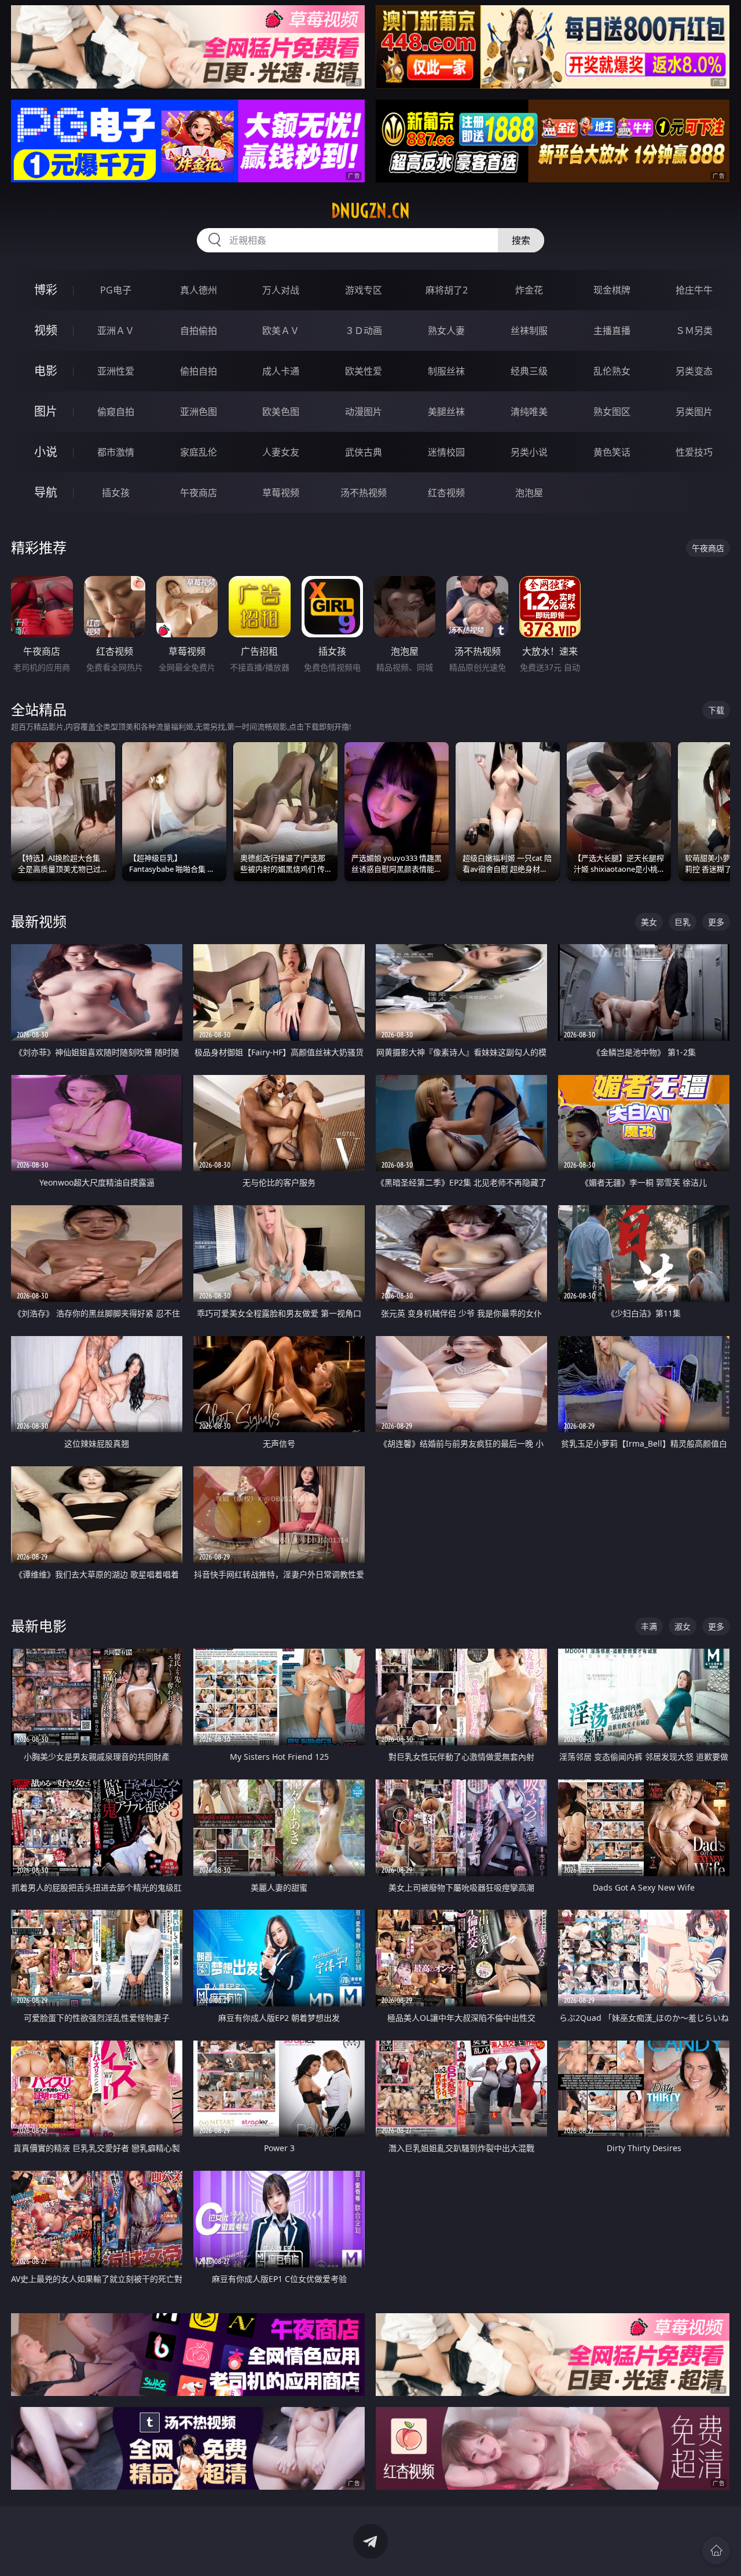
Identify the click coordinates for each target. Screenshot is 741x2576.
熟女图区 (612, 412)
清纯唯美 (529, 412)
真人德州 (199, 290)
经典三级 (529, 371)
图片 (46, 411)
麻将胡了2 (447, 290)
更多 (716, 922)
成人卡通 (281, 371)
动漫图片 (364, 412)
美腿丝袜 (446, 412)
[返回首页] (716, 2551)
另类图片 (694, 412)
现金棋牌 (612, 290)
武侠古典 (364, 452)
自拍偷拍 (199, 331)
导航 (46, 492)
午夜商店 (199, 493)
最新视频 (39, 921)
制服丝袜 (446, 371)
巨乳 (683, 922)
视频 (46, 330)
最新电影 (39, 1626)
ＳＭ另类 (694, 331)
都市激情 (116, 452)
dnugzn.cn (370, 211)
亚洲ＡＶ (116, 331)
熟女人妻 (446, 331)
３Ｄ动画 (364, 331)
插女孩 (116, 493)
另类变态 (694, 371)
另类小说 (529, 452)
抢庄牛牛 (694, 290)
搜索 (521, 240)
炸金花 (529, 290)
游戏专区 (364, 290)
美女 (649, 922)
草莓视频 (281, 493)
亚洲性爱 (116, 371)
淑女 (683, 1626)
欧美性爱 (364, 371)
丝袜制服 (529, 331)
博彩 (46, 290)
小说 (46, 452)
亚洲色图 (199, 412)
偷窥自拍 (116, 412)
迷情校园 (446, 452)
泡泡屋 (529, 493)
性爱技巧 (694, 452)
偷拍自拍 (199, 371)
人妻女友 (281, 452)
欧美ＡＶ (281, 331)
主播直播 (612, 331)
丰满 (649, 1626)
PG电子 (116, 290)
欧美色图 (281, 412)
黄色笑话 (612, 452)
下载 (716, 710)
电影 (46, 371)
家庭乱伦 (199, 452)
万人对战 (281, 290)
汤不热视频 (364, 493)
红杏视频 (446, 493)
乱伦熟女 (612, 371)
